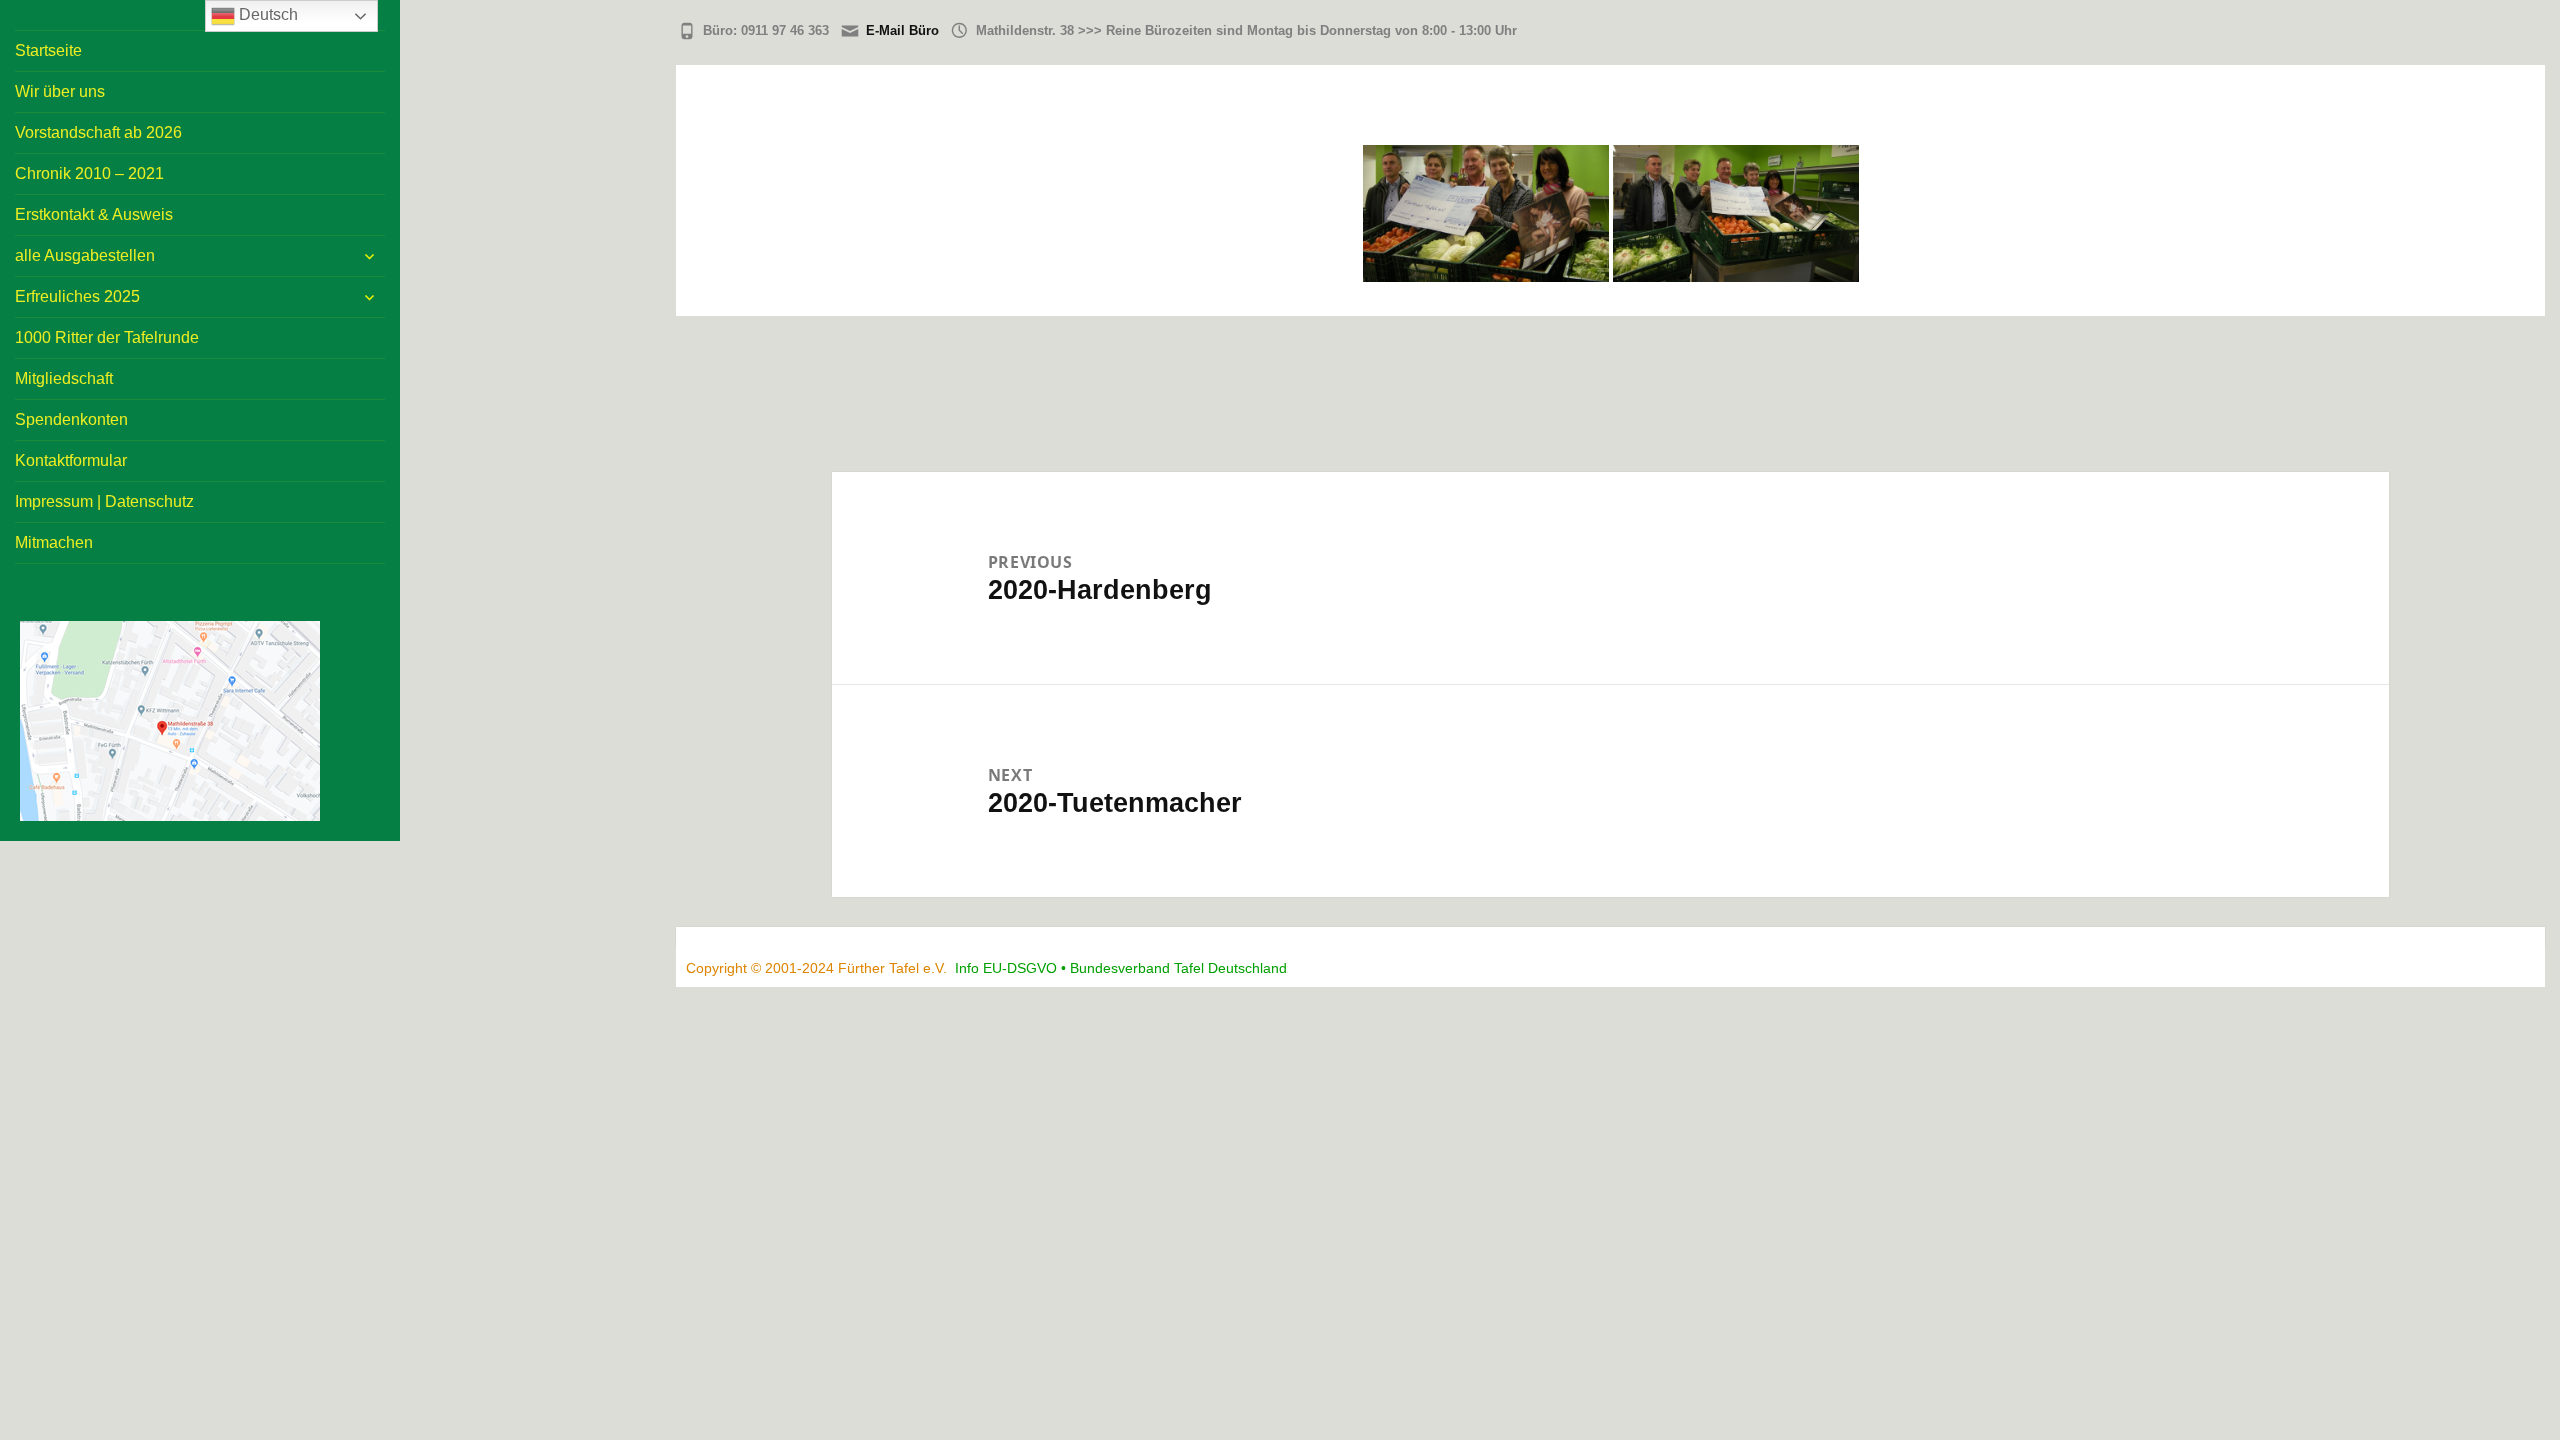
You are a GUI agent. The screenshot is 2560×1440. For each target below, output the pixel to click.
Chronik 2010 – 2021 (89, 173)
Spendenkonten (71, 419)
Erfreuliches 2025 (77, 296)
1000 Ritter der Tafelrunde (107, 337)
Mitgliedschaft (64, 378)
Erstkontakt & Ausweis (94, 214)
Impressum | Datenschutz (104, 501)
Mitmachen (54, 542)
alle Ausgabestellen (85, 255)
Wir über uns (60, 91)
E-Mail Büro (902, 30)
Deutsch (266, 14)
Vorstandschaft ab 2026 (98, 132)
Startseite (48, 50)
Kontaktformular (71, 460)
